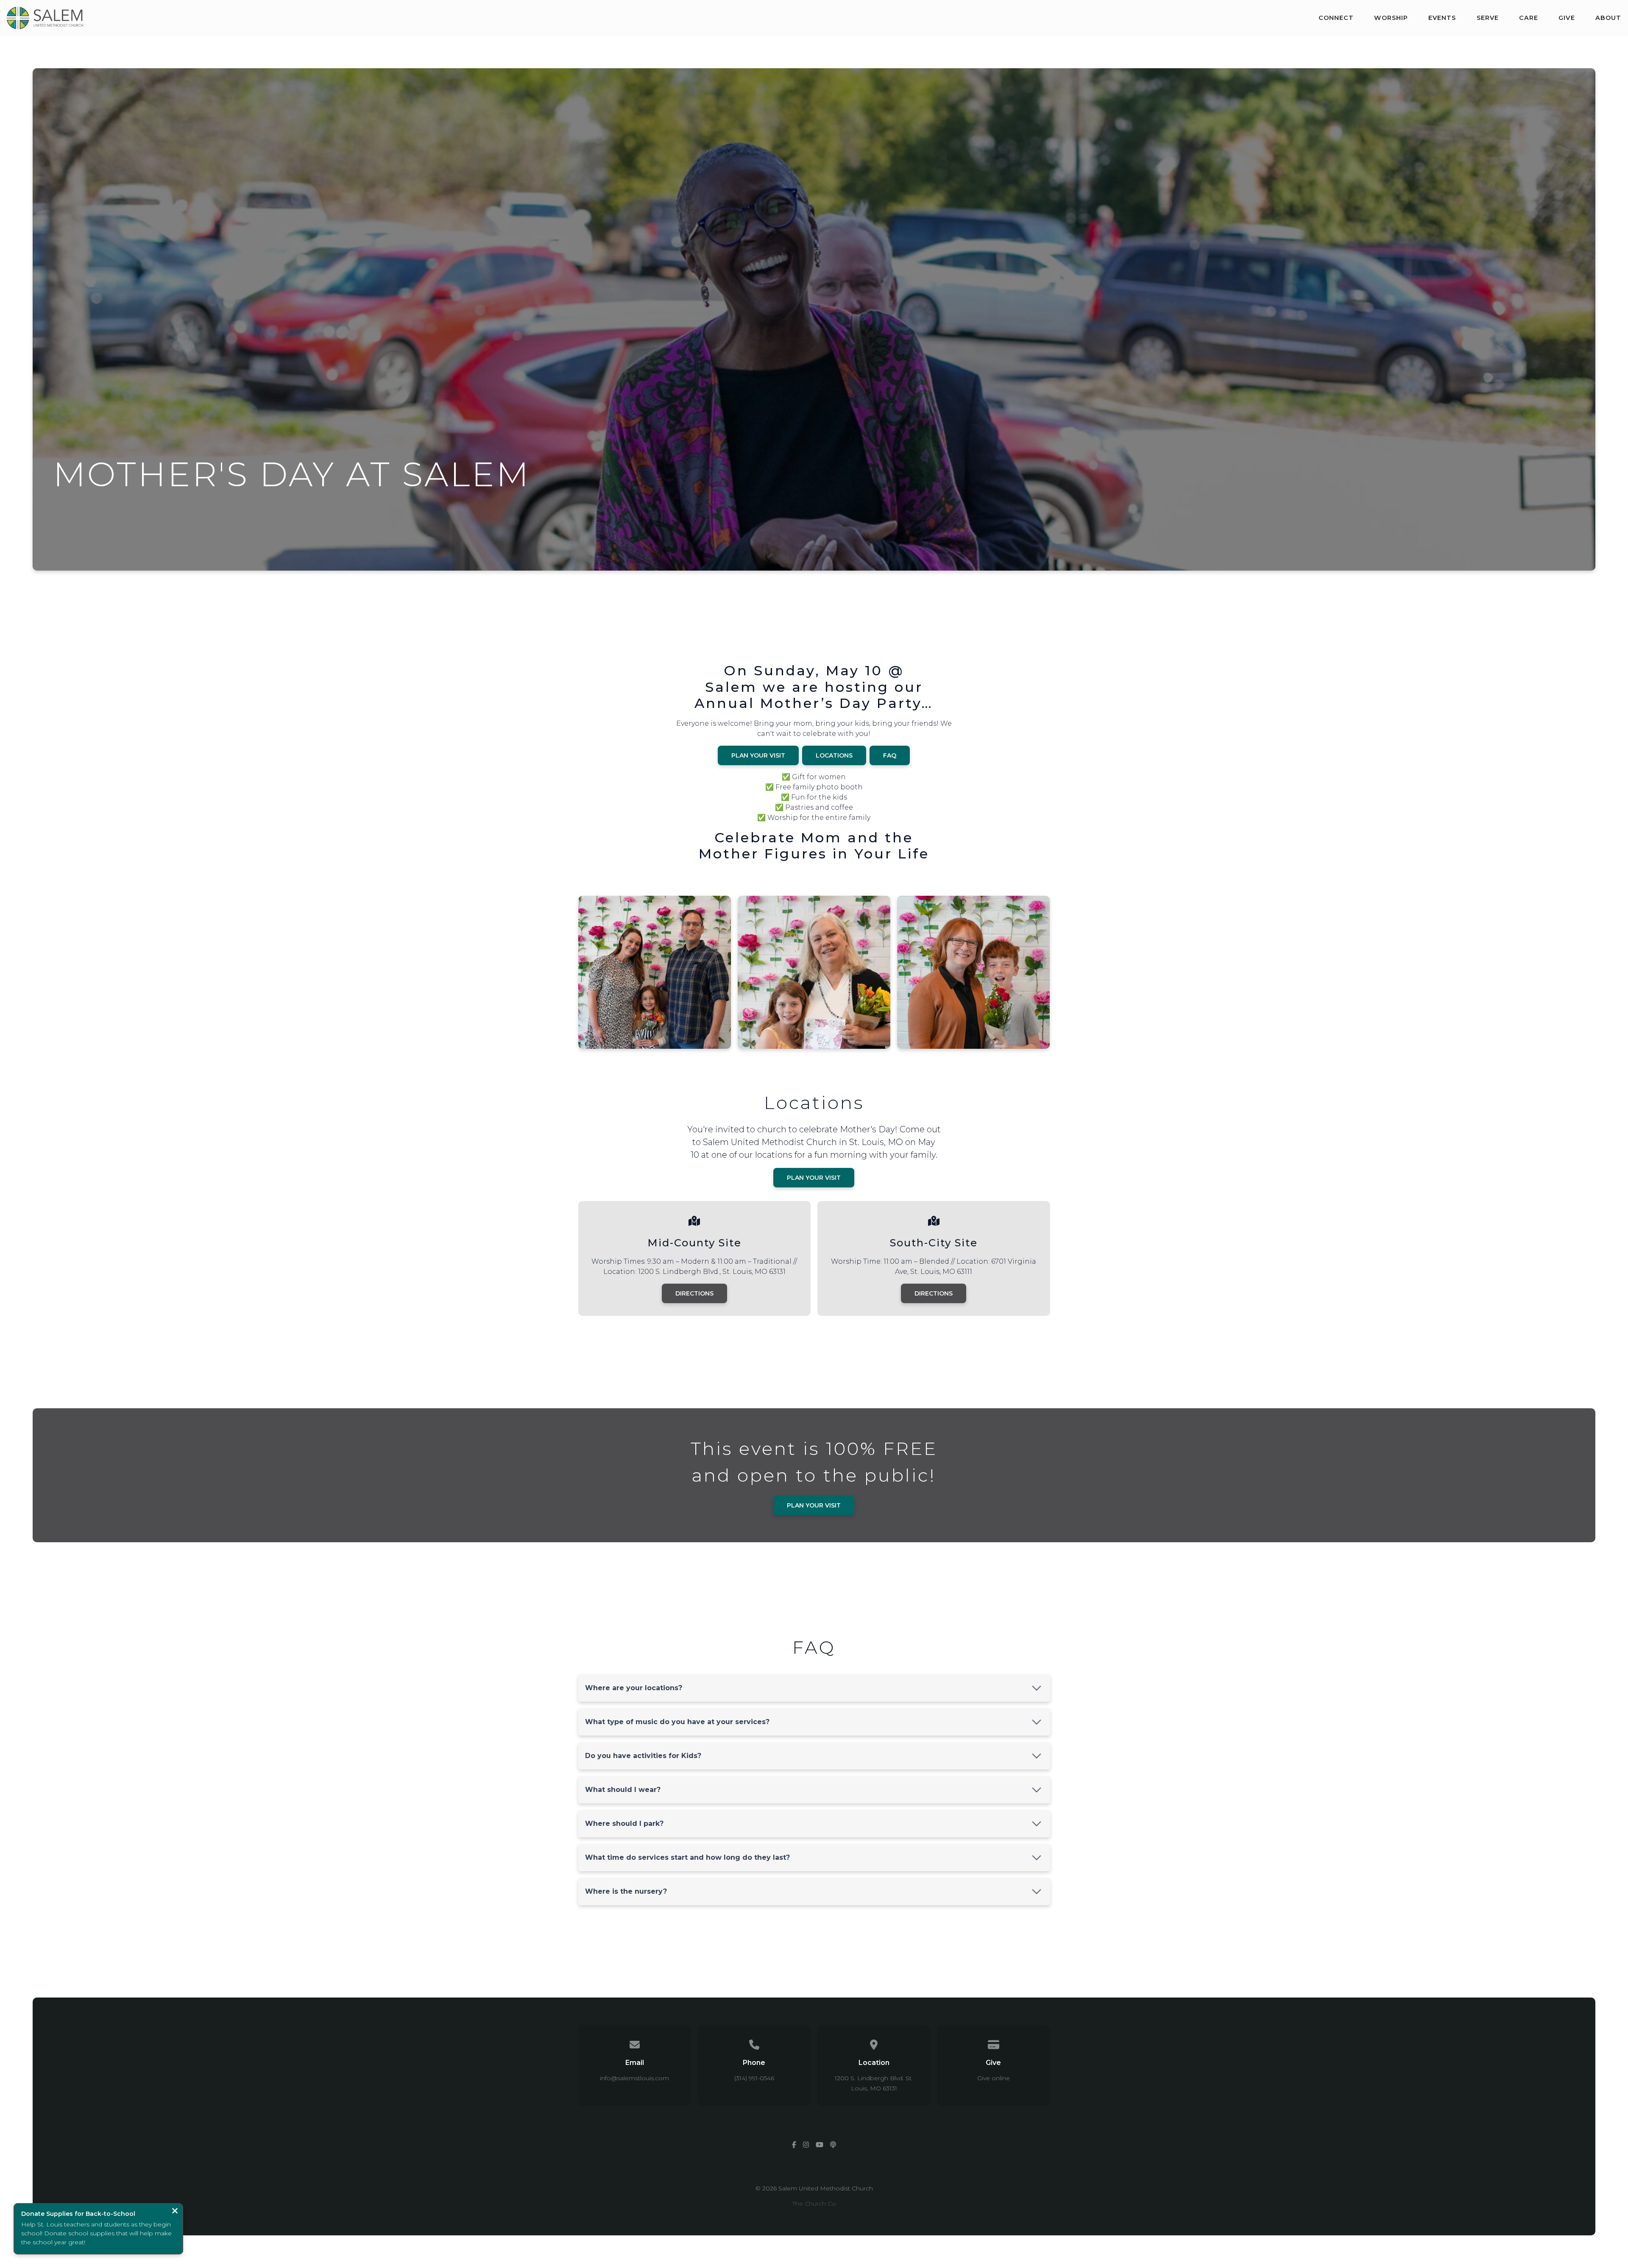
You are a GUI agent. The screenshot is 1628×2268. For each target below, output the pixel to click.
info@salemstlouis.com (634, 2078)
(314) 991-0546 (754, 2078)
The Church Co (814, 2204)
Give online (994, 2078)
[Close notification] (175, 2212)
